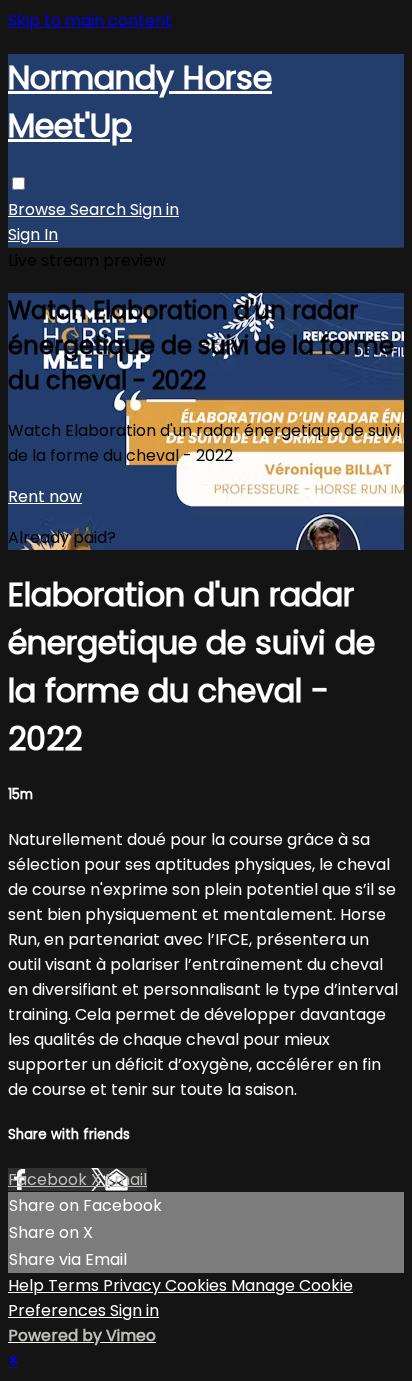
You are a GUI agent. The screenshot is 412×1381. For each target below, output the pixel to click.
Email (126, 1179)
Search (100, 209)
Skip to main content (90, 20)
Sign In (33, 234)
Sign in (154, 209)
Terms (75, 1285)
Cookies (198, 1285)
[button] (18, 183)
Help (28, 1285)
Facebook (49, 1179)
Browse (39, 209)
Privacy (134, 1285)
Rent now (45, 496)
